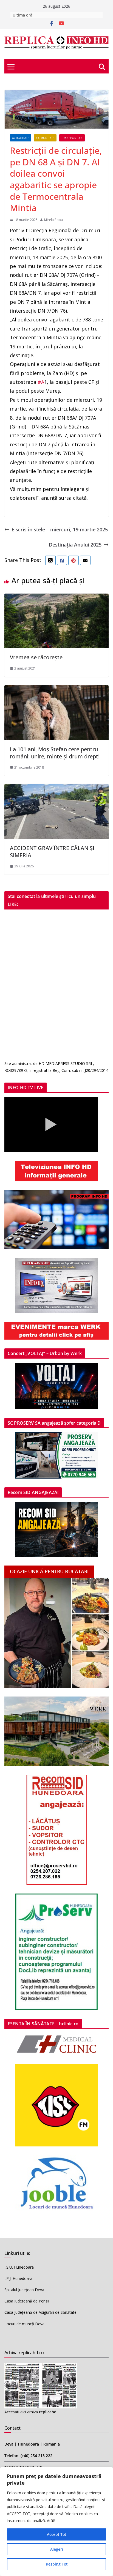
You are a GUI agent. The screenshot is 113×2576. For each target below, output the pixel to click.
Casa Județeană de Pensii (27, 2301)
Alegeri (57, 2549)
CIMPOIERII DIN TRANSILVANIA (63, 15)
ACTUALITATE (21, 138)
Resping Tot (57, 2564)
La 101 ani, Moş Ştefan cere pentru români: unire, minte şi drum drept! (55, 753)
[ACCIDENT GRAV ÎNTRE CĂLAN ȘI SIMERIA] (56, 788)
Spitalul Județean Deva (24, 2290)
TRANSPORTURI (72, 138)
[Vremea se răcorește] (56, 598)
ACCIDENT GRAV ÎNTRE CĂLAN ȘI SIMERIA (52, 852)
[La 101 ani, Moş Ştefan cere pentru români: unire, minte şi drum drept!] (56, 690)
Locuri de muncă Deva (24, 2324)
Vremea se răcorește (36, 657)
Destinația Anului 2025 (75, 545)
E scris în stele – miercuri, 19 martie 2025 (60, 529)
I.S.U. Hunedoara (19, 2267)
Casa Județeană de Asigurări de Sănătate (40, 2312)
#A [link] (40, 382)
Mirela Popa (53, 220)
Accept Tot (56, 2534)
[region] (56, 2522)
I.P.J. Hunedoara (18, 2278)
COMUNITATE (45, 138)
